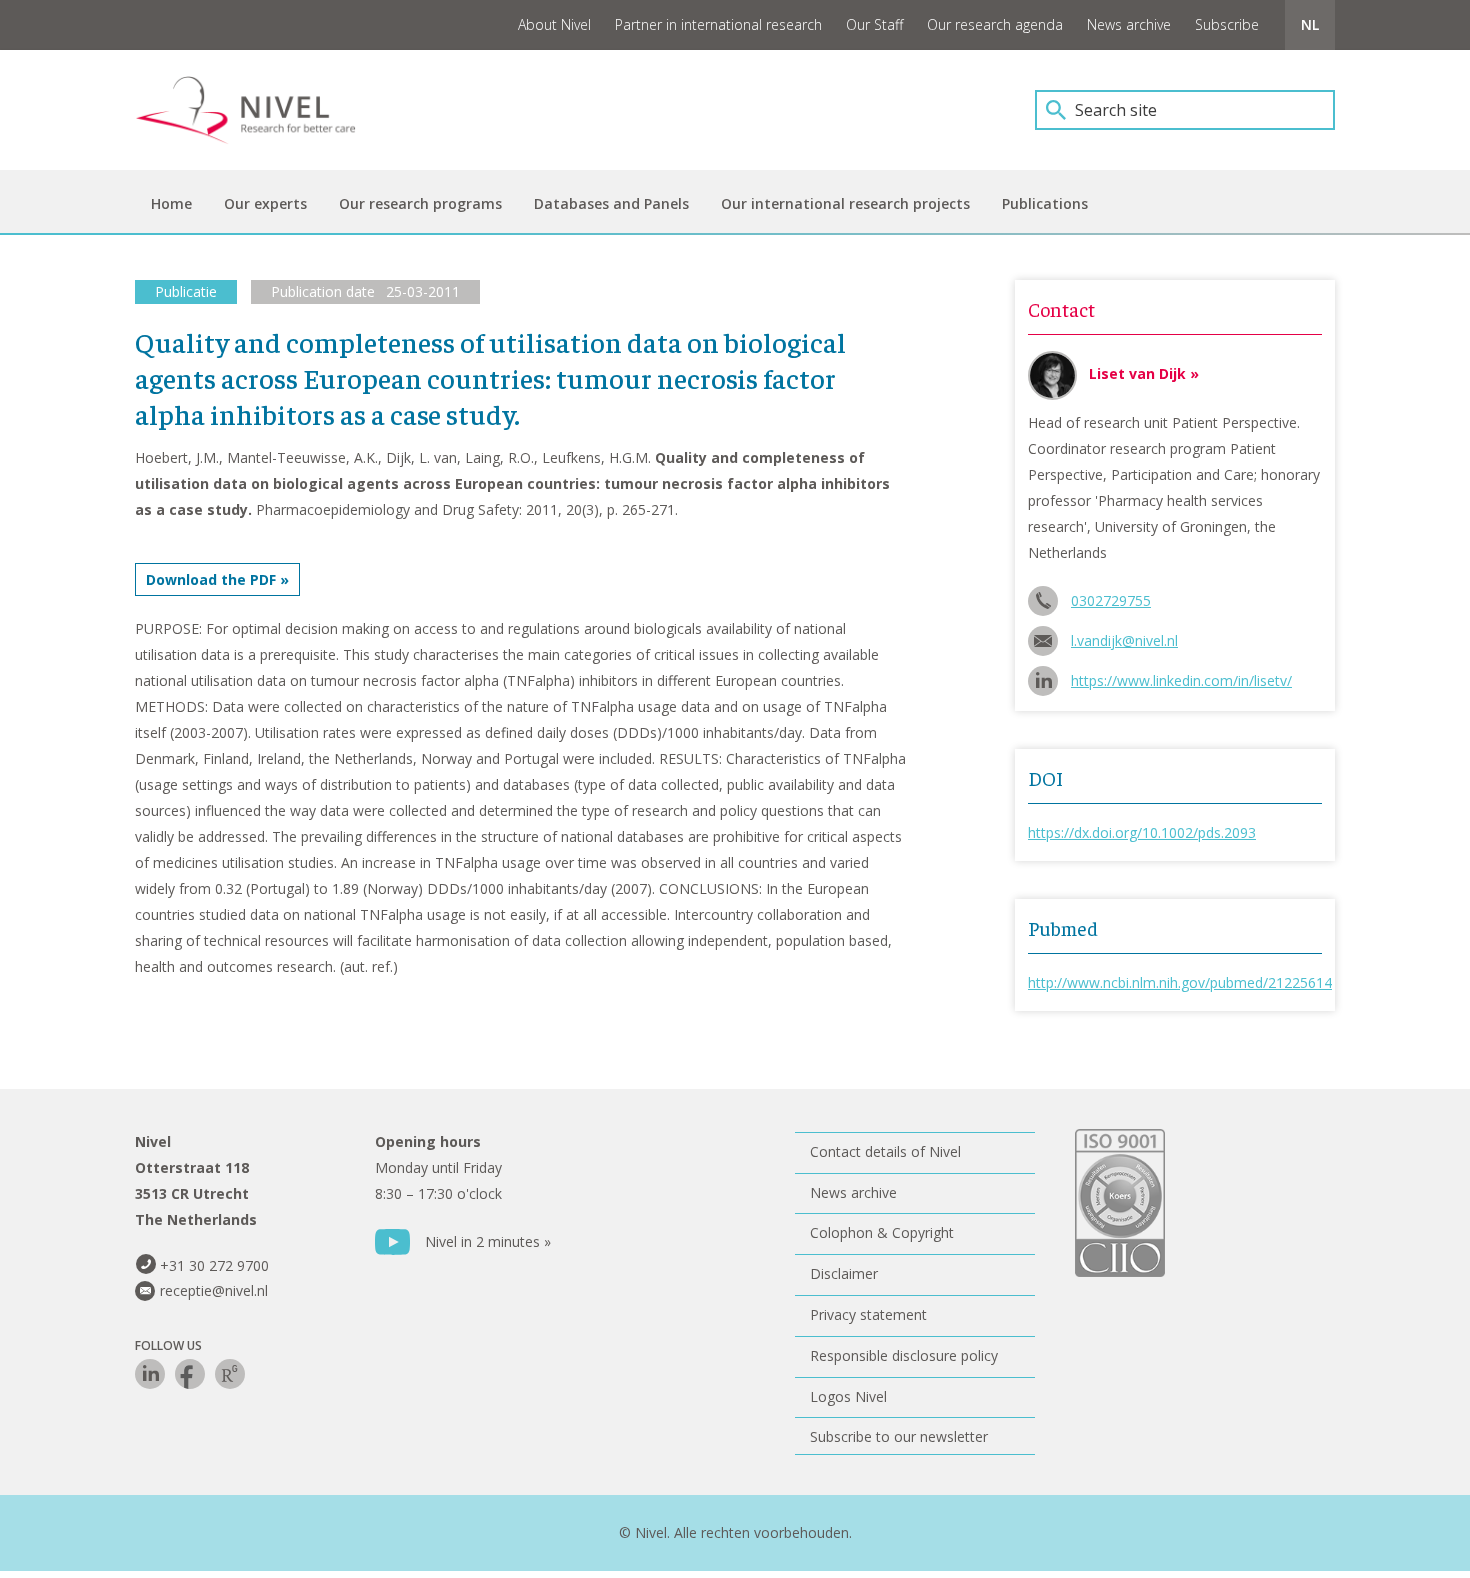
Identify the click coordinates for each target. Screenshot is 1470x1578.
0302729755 (1111, 600)
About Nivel (554, 24)
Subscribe (1227, 24)
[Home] (260, 110)
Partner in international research (718, 24)
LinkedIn (150, 1374)
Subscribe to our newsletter (899, 1436)
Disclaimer (844, 1273)
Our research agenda (995, 24)
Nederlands (1310, 25)
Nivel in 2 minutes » (488, 1241)
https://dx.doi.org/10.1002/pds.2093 (1142, 832)
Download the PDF (211, 579)
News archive (1129, 24)
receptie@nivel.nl (214, 1290)
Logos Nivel (848, 1396)
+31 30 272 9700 (214, 1265)
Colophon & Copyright (882, 1232)
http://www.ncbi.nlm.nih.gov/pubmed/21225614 (1180, 982)
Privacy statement (868, 1314)
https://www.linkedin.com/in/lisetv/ (1181, 680)
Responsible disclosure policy (904, 1355)
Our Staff (874, 24)
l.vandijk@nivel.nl (1124, 640)
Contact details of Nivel (885, 1151)
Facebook (190, 1374)
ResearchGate (230, 1374)
